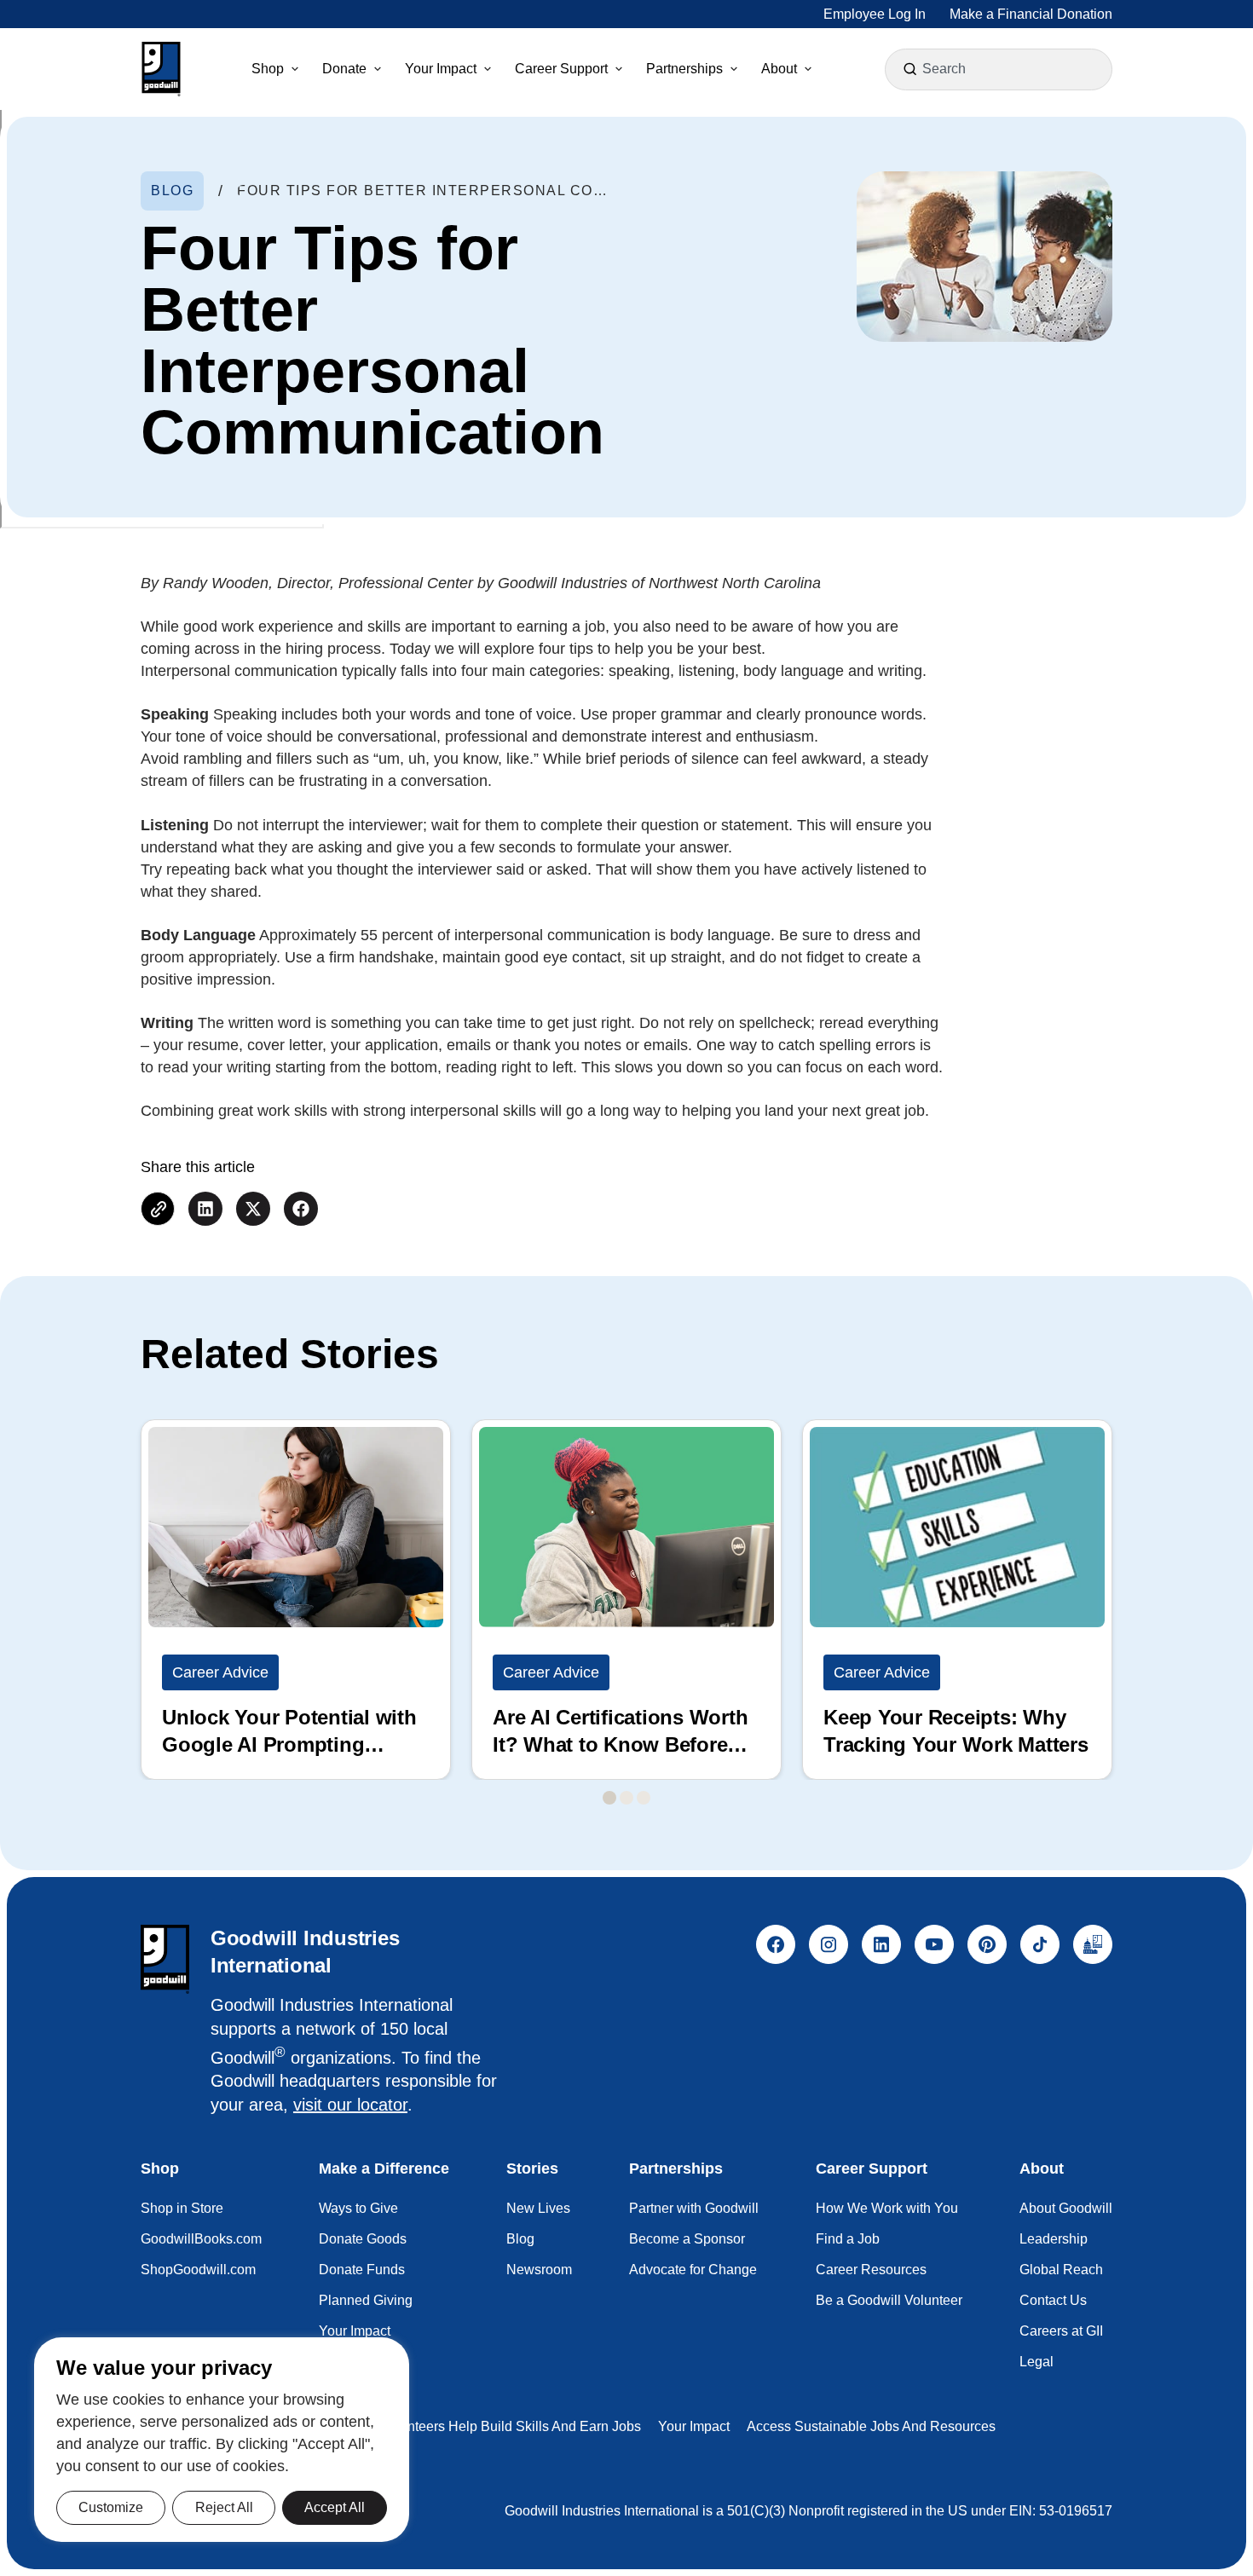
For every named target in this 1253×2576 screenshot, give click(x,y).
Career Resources (871, 2270)
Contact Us (1053, 2300)
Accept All (335, 2507)
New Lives (538, 2208)
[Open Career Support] (619, 69)
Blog (520, 2239)
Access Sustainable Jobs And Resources (871, 2426)
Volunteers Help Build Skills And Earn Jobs (511, 2426)
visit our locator (350, 2105)
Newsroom (539, 2270)
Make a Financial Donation (1031, 14)
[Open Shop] (295, 69)
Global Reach (1061, 2270)
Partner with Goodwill (694, 2208)
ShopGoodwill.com (198, 2270)
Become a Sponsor (687, 2239)
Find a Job (848, 2239)
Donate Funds (362, 2270)
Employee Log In (875, 14)
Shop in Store (182, 2208)
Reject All (224, 2507)
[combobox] (1001, 69)
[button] (161, 69)
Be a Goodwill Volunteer (889, 2300)
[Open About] (808, 69)
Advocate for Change (693, 2270)
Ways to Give (358, 2208)
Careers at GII (1061, 2331)
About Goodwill (1066, 2208)
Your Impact (355, 2331)
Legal (1036, 2362)
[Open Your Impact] (488, 69)
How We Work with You (887, 2208)
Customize (111, 2507)
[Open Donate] (378, 69)
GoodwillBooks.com (201, 2239)
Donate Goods (363, 2239)
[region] (222, 2440)
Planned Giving (366, 2300)
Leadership (1054, 2239)
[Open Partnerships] (734, 69)
